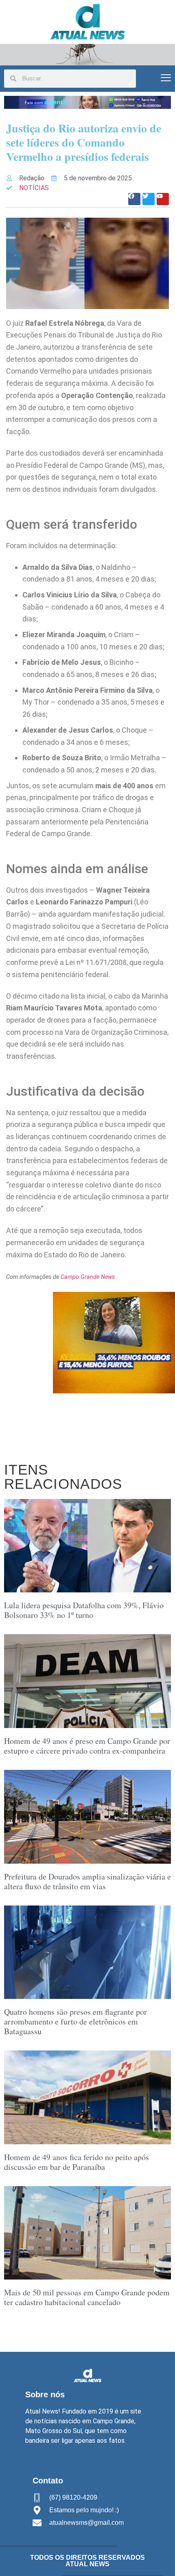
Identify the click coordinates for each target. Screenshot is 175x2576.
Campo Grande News (88, 1277)
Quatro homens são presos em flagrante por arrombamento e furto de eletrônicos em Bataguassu (75, 2021)
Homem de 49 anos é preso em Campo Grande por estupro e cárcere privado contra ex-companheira (87, 1746)
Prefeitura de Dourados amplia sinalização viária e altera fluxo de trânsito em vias (87, 1881)
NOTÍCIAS (34, 188)
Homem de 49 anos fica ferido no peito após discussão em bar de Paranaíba (77, 2162)
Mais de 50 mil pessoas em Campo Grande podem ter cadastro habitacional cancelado (87, 2297)
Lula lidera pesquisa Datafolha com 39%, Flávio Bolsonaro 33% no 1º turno (84, 1610)
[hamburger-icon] (166, 79)
